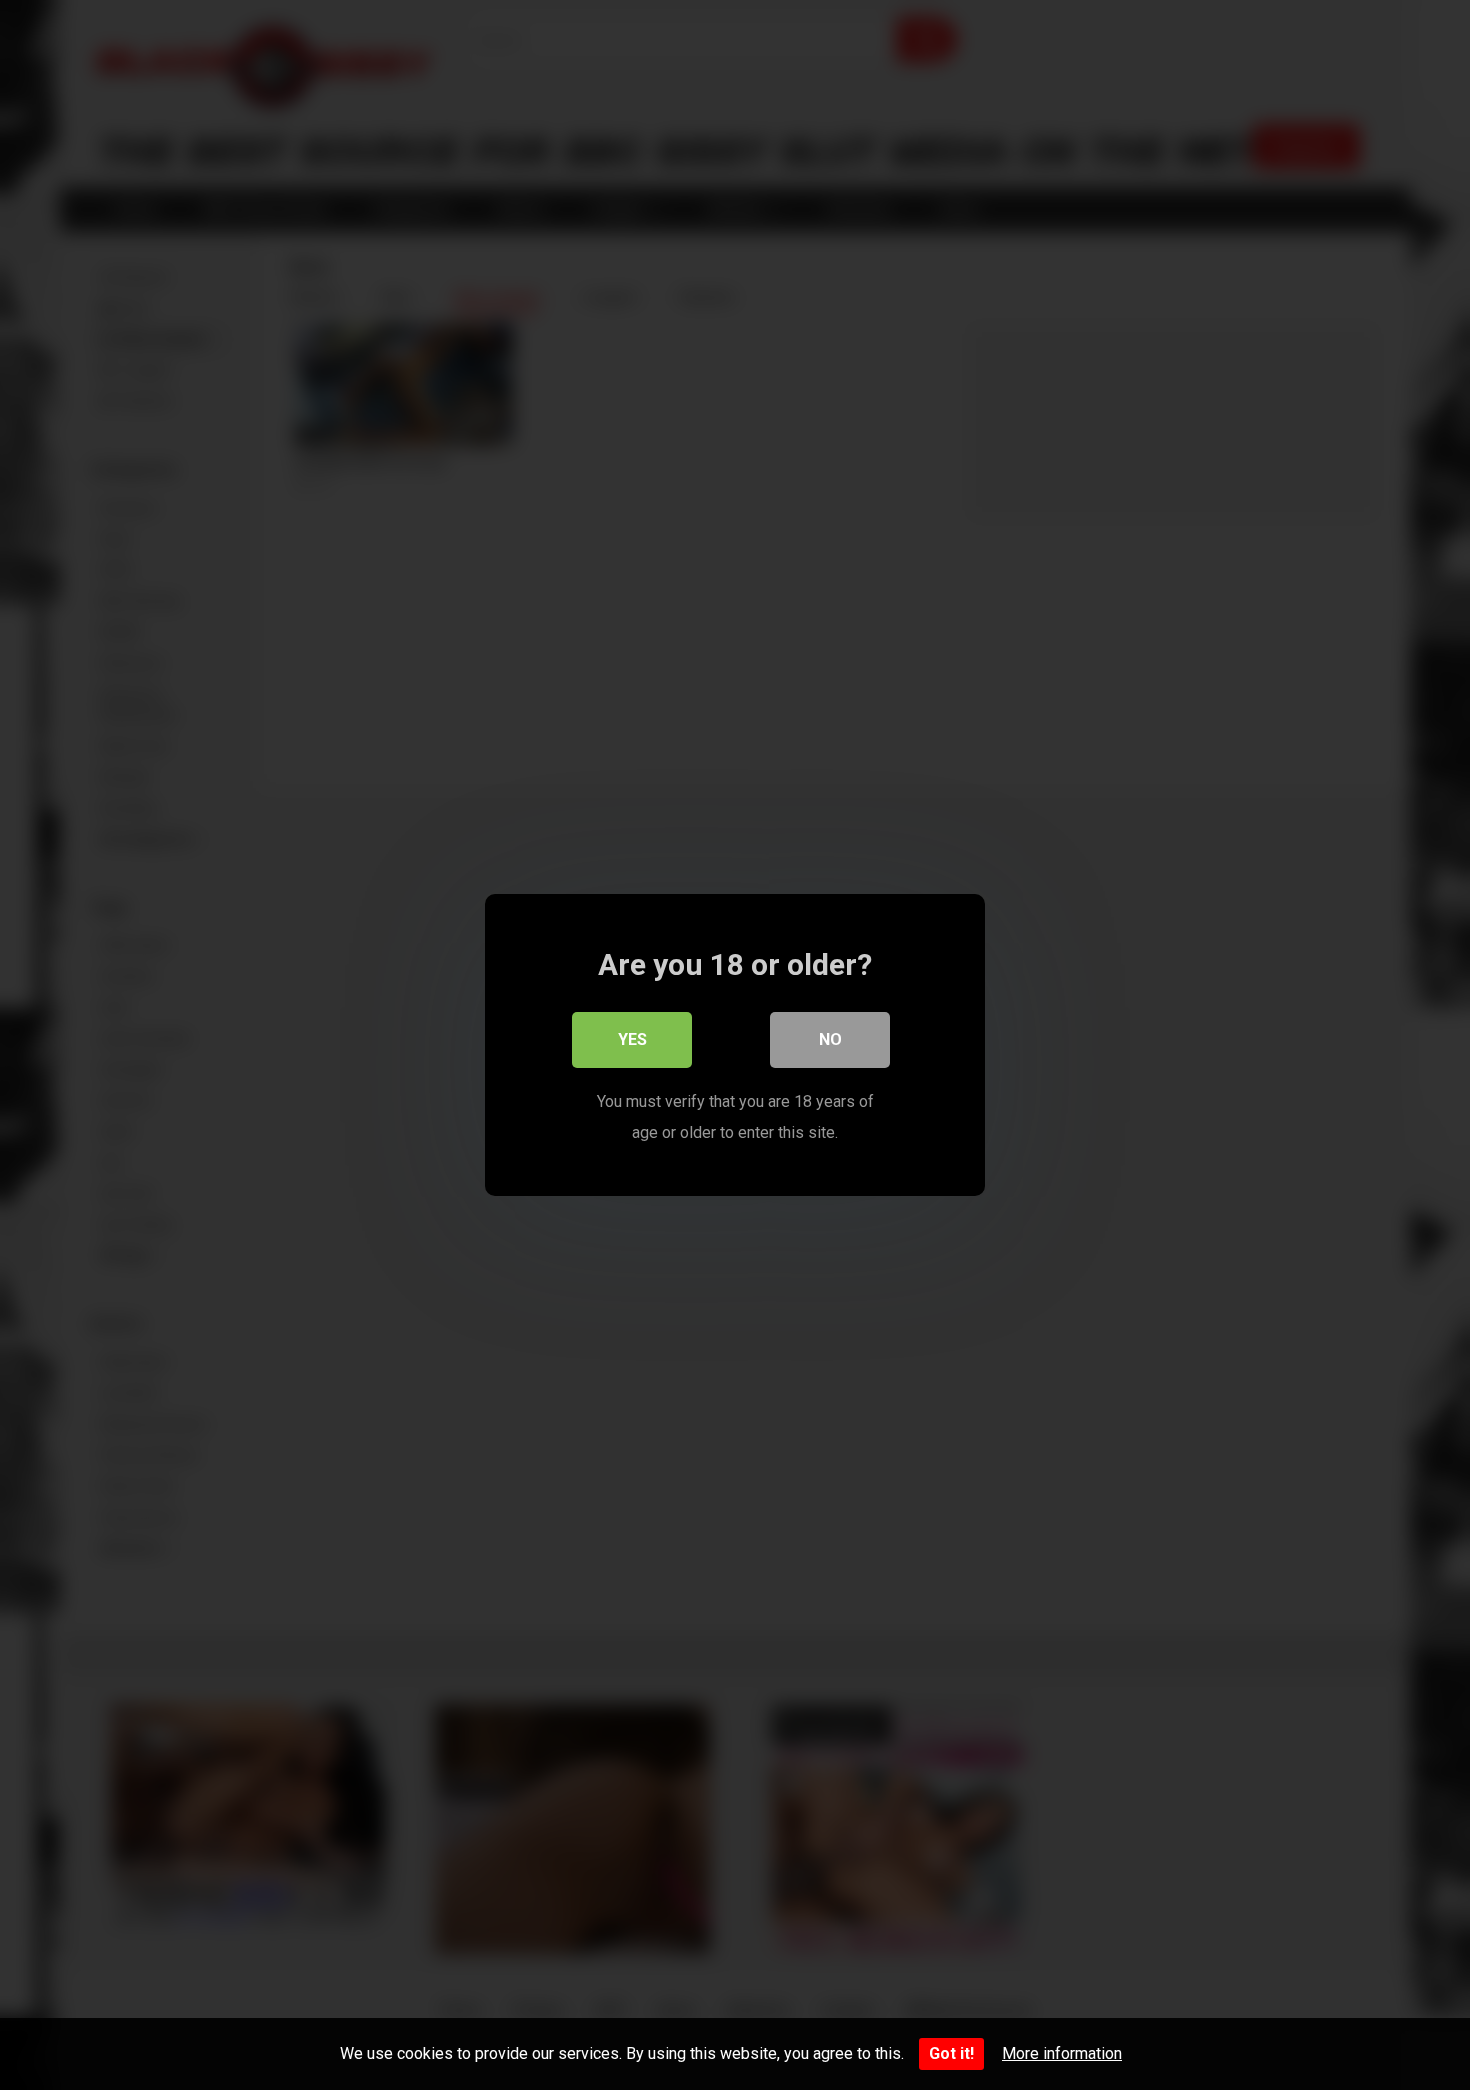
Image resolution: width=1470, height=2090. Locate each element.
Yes (632, 1039)
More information (1062, 2053)
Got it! (951, 2053)
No (830, 1039)
